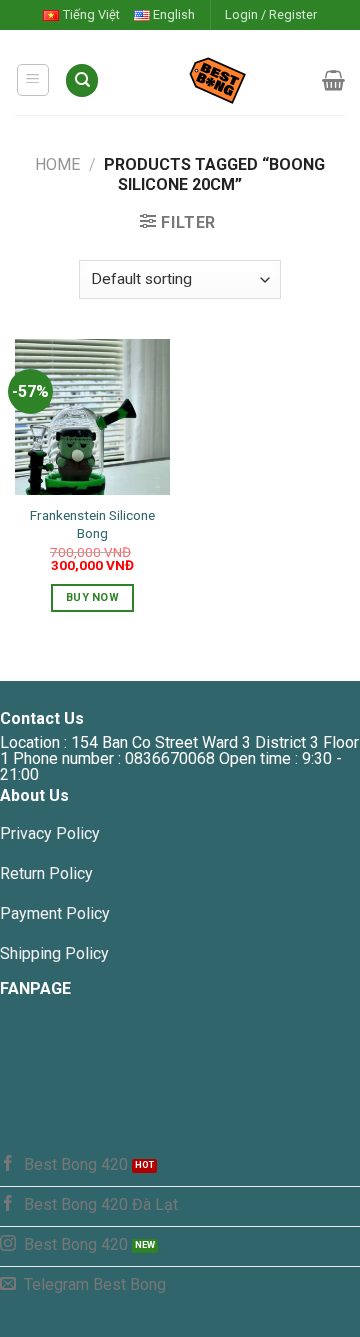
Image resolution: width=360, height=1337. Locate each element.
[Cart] (333, 80)
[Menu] (33, 80)
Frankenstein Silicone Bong (92, 524)
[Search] (82, 80)
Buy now (92, 597)
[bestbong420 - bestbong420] (211, 80)
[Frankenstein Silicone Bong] (92, 416)
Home (57, 164)
